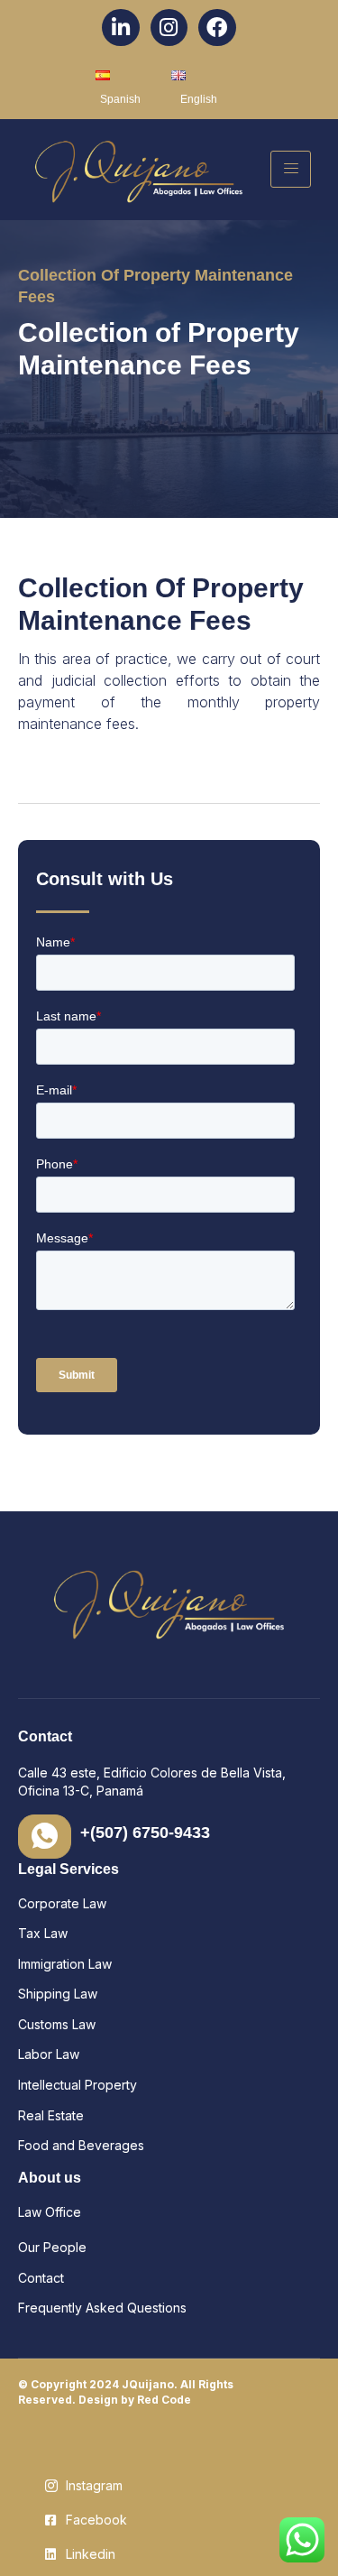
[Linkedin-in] (120, 28)
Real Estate (51, 2115)
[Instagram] (169, 28)
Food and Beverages (83, 2145)
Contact (41, 2278)
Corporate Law (62, 1903)
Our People (52, 2247)
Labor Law (49, 2054)
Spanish (120, 99)
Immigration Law (65, 1964)
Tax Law (45, 1933)
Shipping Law (59, 1994)
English (199, 99)
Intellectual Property (79, 2085)
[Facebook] (217, 28)
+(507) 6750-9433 (145, 1833)
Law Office (50, 2212)
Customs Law (57, 2024)
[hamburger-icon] (291, 169)
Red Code (164, 2400)
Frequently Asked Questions (102, 2308)
